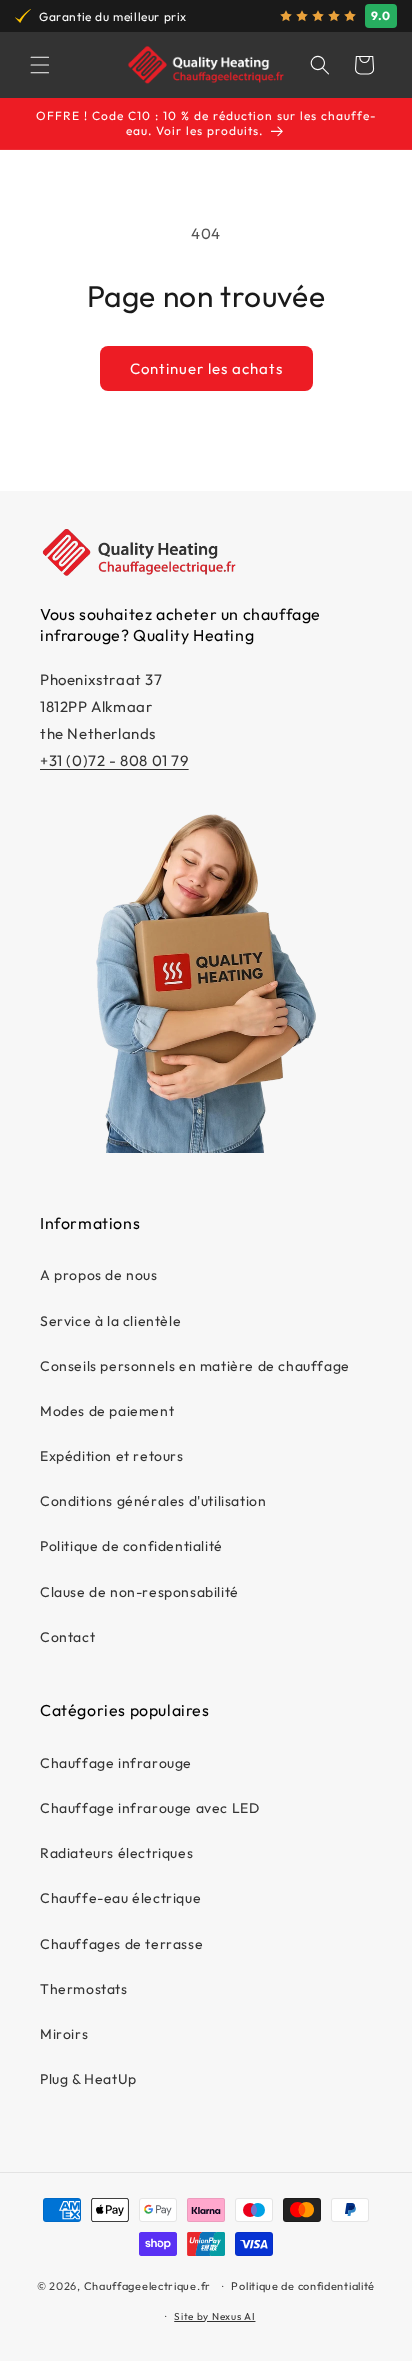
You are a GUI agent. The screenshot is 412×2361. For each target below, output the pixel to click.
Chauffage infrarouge (116, 1763)
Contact (67, 1637)
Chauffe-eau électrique (120, 1898)
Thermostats (84, 1989)
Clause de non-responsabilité (139, 1592)
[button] (40, 65)
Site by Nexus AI (214, 2316)
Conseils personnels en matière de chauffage (195, 1366)
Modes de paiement (107, 1411)
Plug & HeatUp (88, 2079)
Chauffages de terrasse (121, 1944)
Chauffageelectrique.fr (147, 2286)
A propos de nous (99, 1275)
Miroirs (64, 2034)
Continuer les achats (206, 368)
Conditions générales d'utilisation (153, 1501)
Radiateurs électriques (116, 1853)
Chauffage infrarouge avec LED (149, 1808)
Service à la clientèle (110, 1321)
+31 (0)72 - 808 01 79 (114, 760)
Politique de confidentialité (131, 1546)
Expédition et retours (112, 1456)
